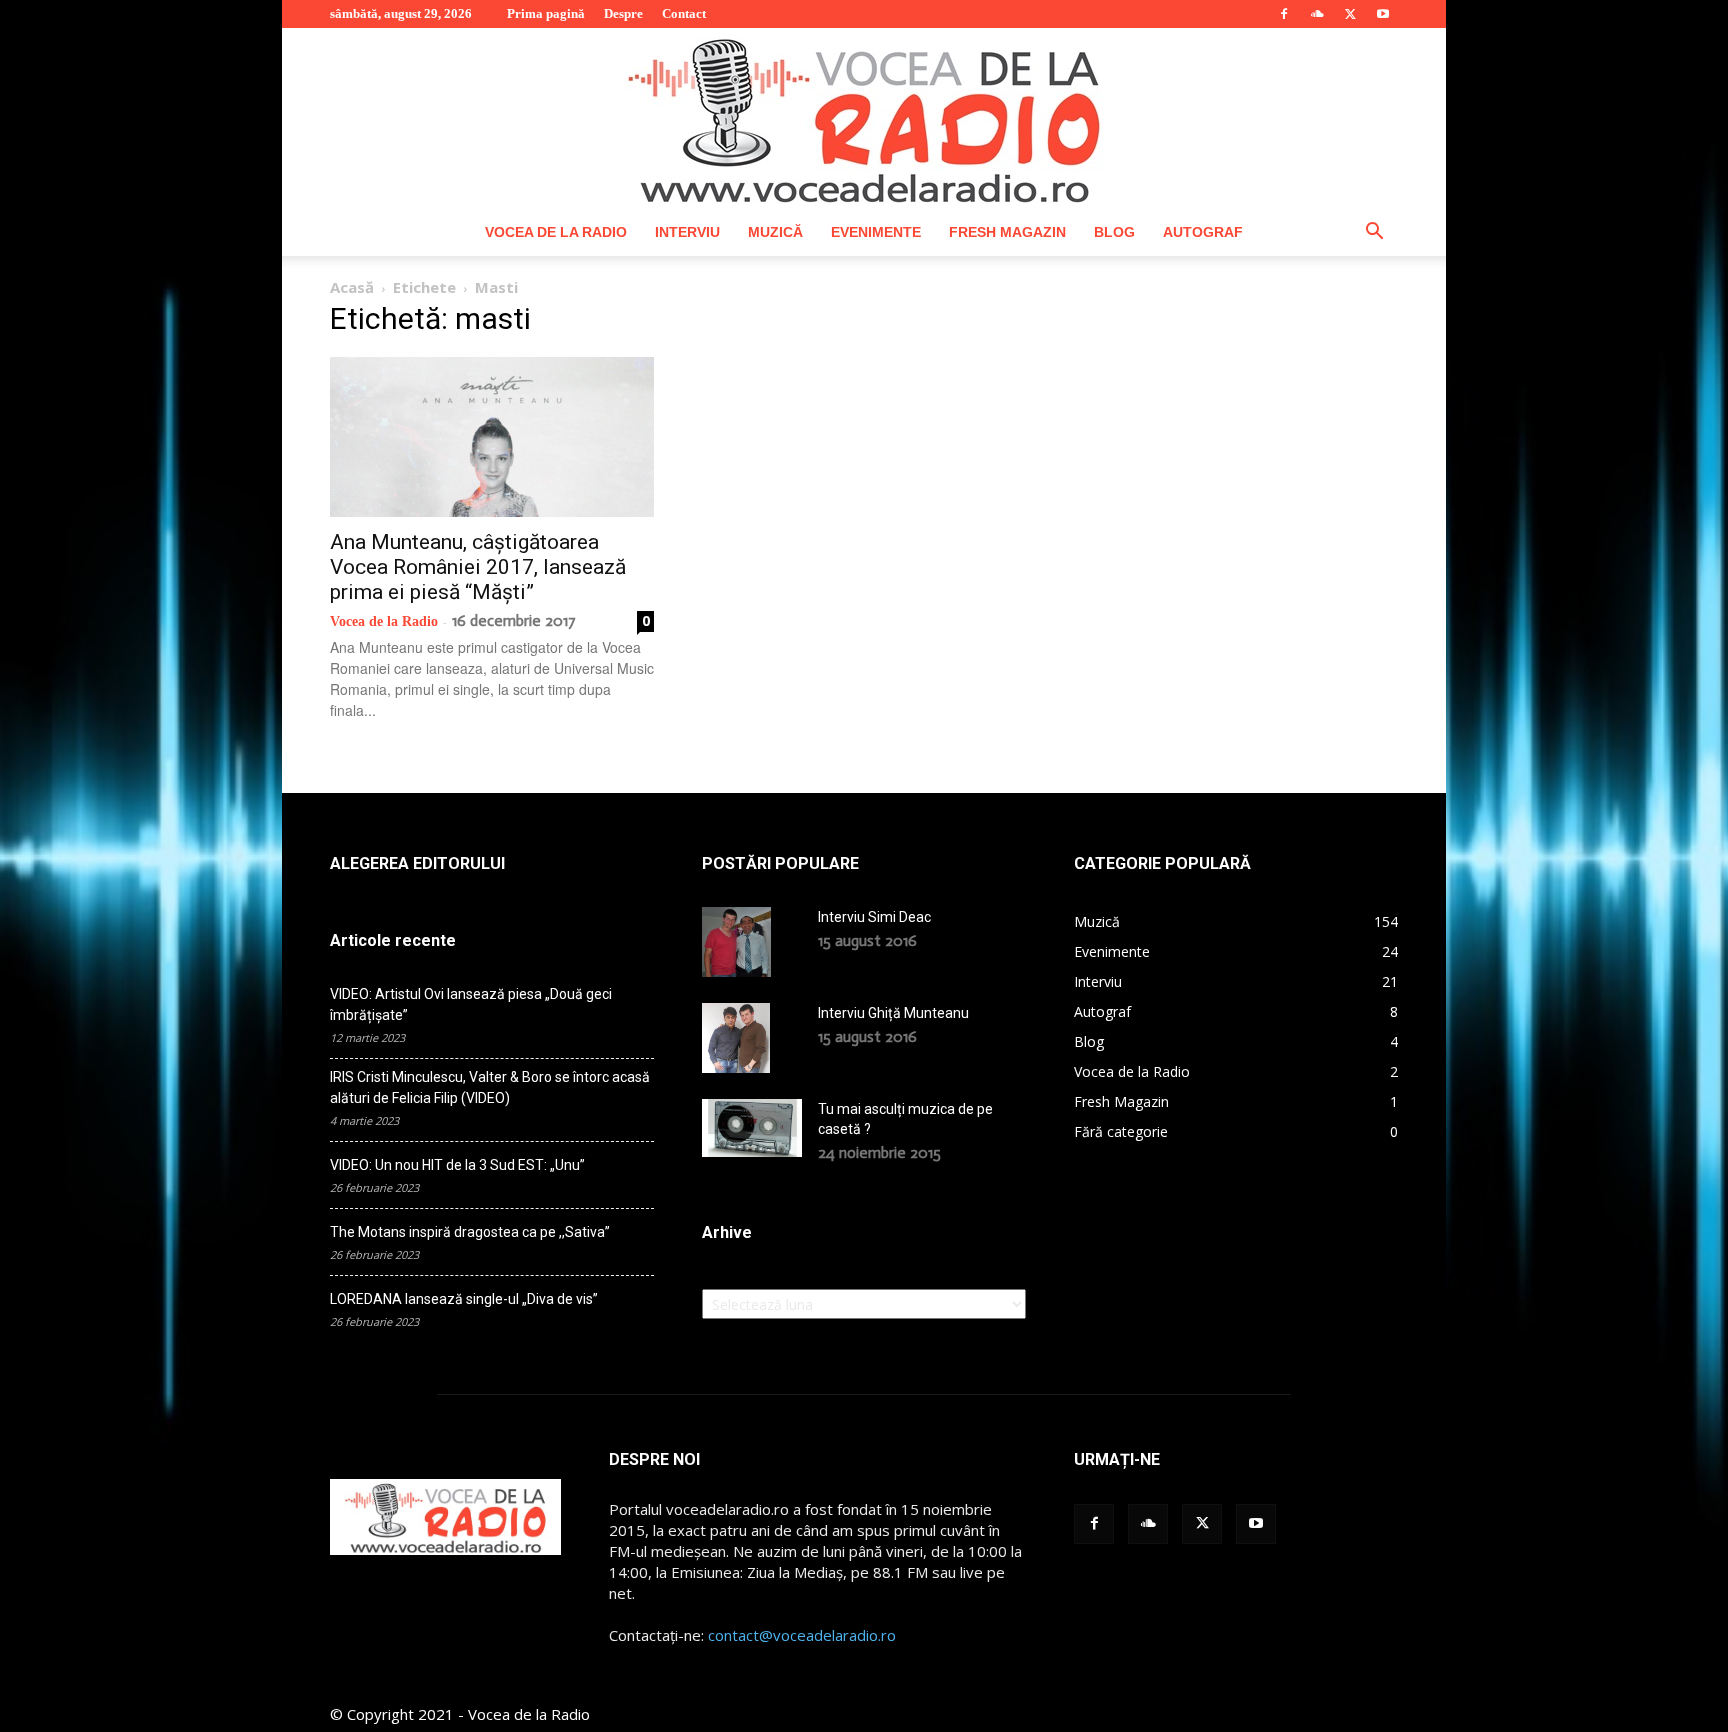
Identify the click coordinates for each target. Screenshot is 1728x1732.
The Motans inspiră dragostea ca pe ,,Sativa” (470, 1232)
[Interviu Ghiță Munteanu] (736, 1038)
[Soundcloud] (1317, 14)
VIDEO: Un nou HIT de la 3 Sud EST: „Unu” (457, 1165)
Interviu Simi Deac (874, 917)
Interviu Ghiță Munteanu (893, 1013)
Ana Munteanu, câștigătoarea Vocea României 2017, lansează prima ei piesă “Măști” (478, 567)
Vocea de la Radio (556, 232)
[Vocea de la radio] (864, 118)
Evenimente (876, 232)
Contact (684, 13)
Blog (1114, 232)
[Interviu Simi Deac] (736, 942)
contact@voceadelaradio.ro (802, 1635)
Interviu (687, 232)
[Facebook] (1284, 14)
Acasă (352, 287)
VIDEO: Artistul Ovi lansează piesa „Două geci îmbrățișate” (471, 1004)
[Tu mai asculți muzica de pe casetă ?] (752, 1128)
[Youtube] (1383, 14)
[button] (1374, 233)
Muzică (775, 232)
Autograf (1203, 232)
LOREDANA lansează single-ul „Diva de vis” (464, 1299)
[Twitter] (1350, 14)
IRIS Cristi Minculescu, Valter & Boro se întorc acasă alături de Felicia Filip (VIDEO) (490, 1087)
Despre (623, 13)
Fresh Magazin (1007, 232)
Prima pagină (546, 13)
